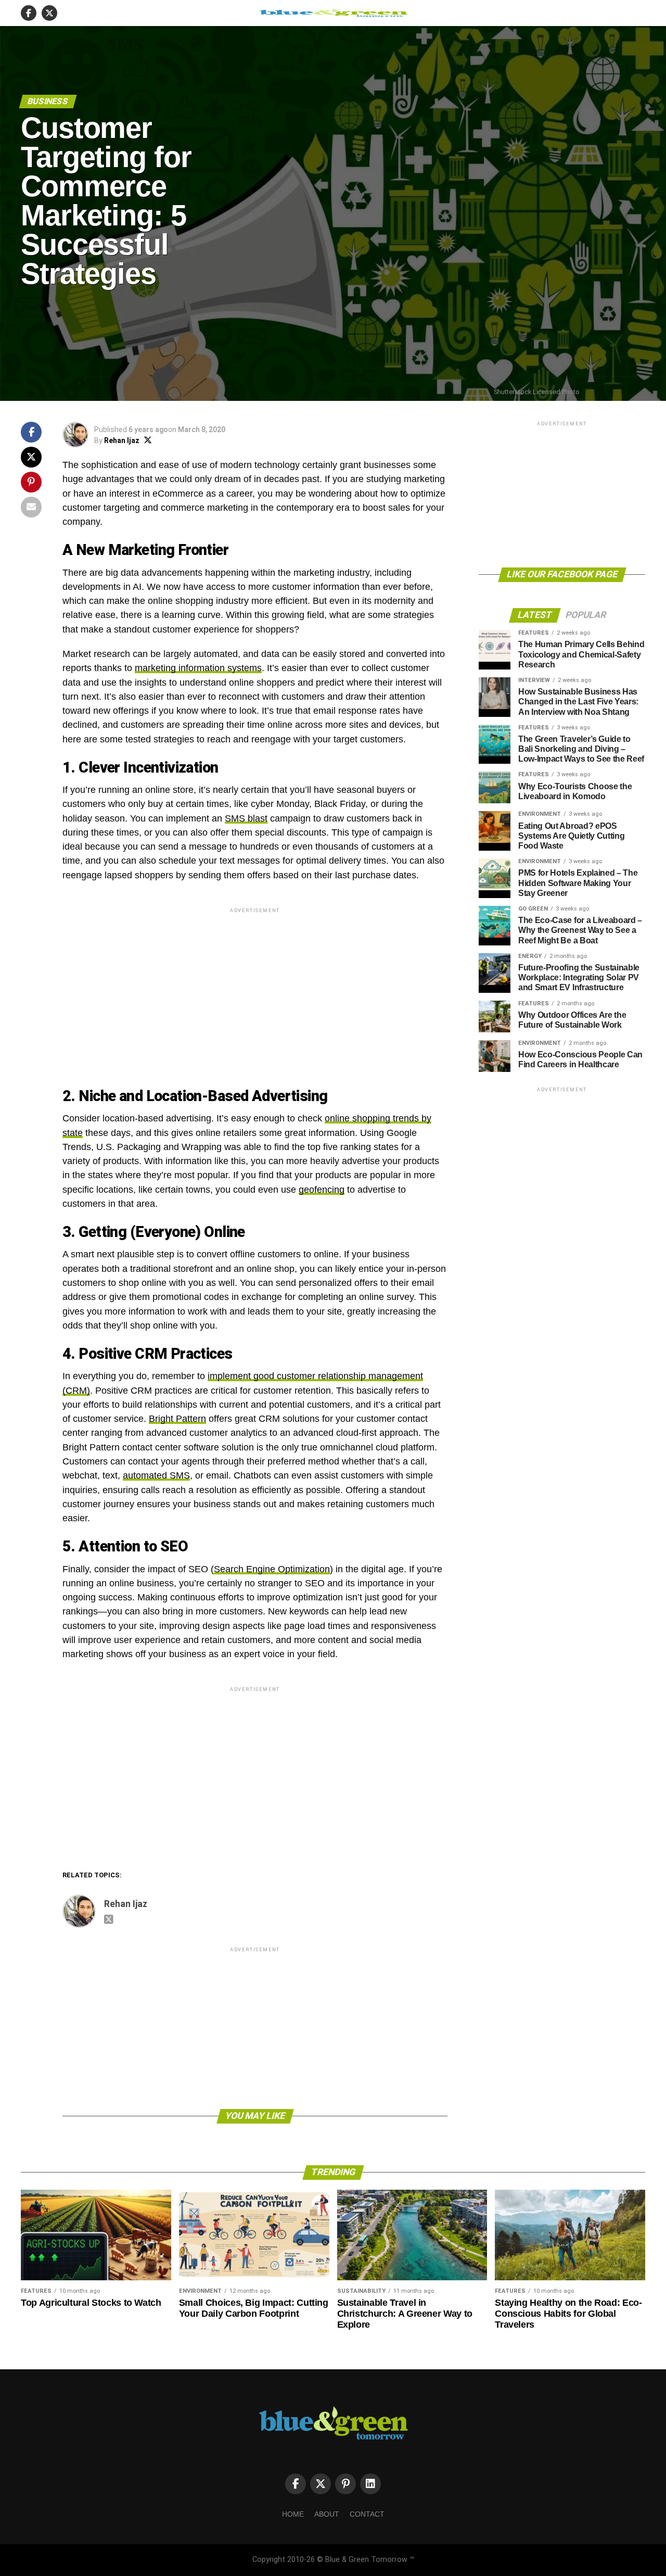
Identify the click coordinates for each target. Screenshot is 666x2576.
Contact (367, 2514)
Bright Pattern (177, 1419)
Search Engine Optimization (272, 1569)
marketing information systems (198, 668)
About (327, 2514)
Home (293, 2514)
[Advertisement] (255, 988)
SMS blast (246, 818)
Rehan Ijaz (122, 440)
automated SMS (156, 1475)
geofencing (322, 1190)
